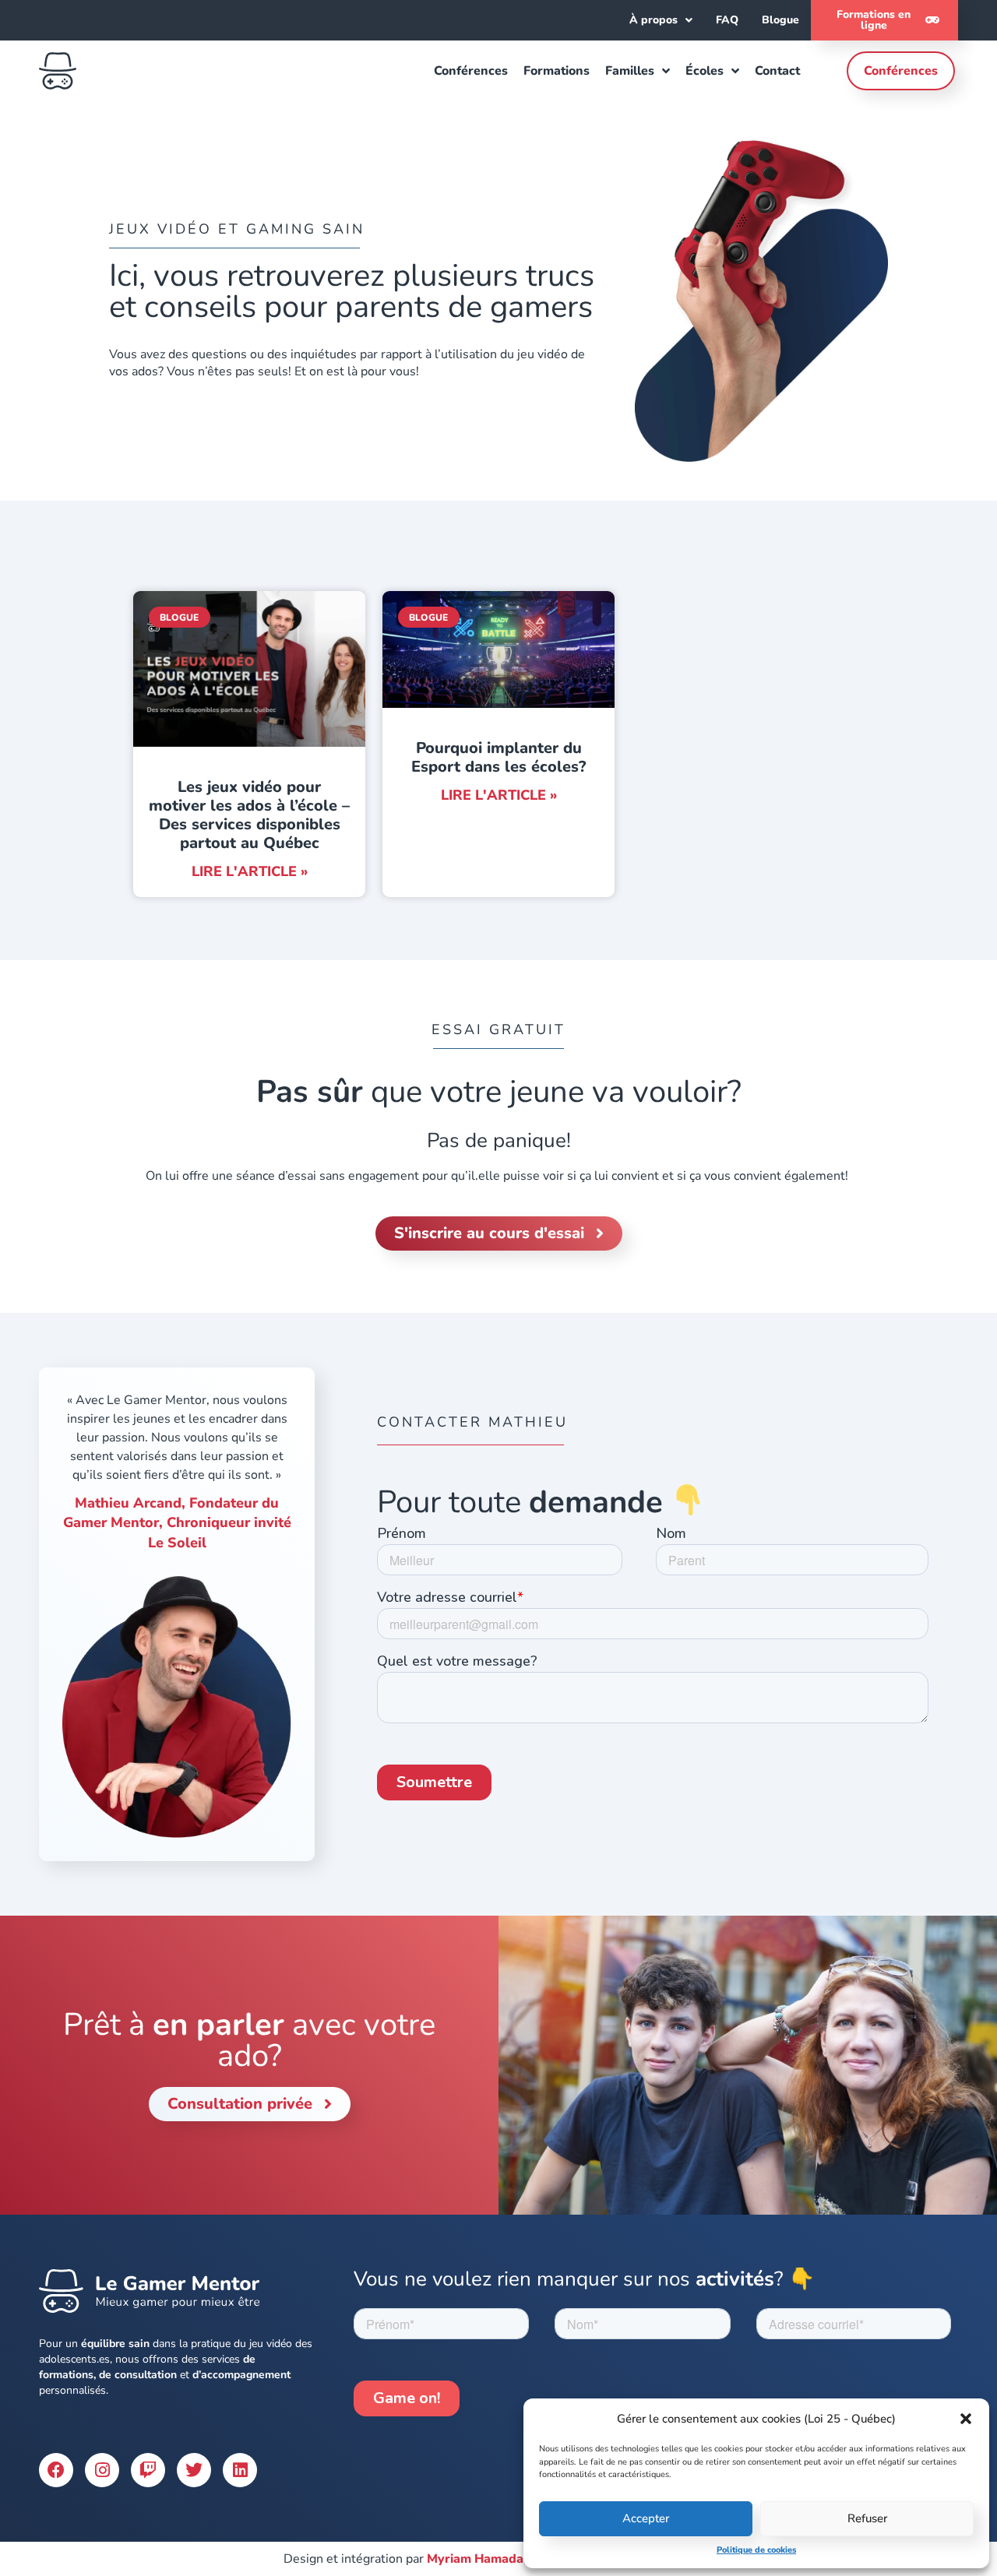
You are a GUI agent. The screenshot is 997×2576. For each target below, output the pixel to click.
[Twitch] (148, 2470)
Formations (557, 71)
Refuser (867, 2518)
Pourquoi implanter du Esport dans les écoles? (498, 757)
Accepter (646, 2518)
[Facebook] (56, 2470)
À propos (654, 20)
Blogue (780, 20)
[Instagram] (102, 2470)
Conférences (471, 71)
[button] (966, 2419)
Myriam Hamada (475, 2559)
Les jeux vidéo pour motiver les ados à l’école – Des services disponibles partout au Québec (249, 815)
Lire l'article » (250, 871)
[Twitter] (194, 2470)
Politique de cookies (756, 2550)
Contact (777, 71)
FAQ (727, 20)
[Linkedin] (240, 2470)
